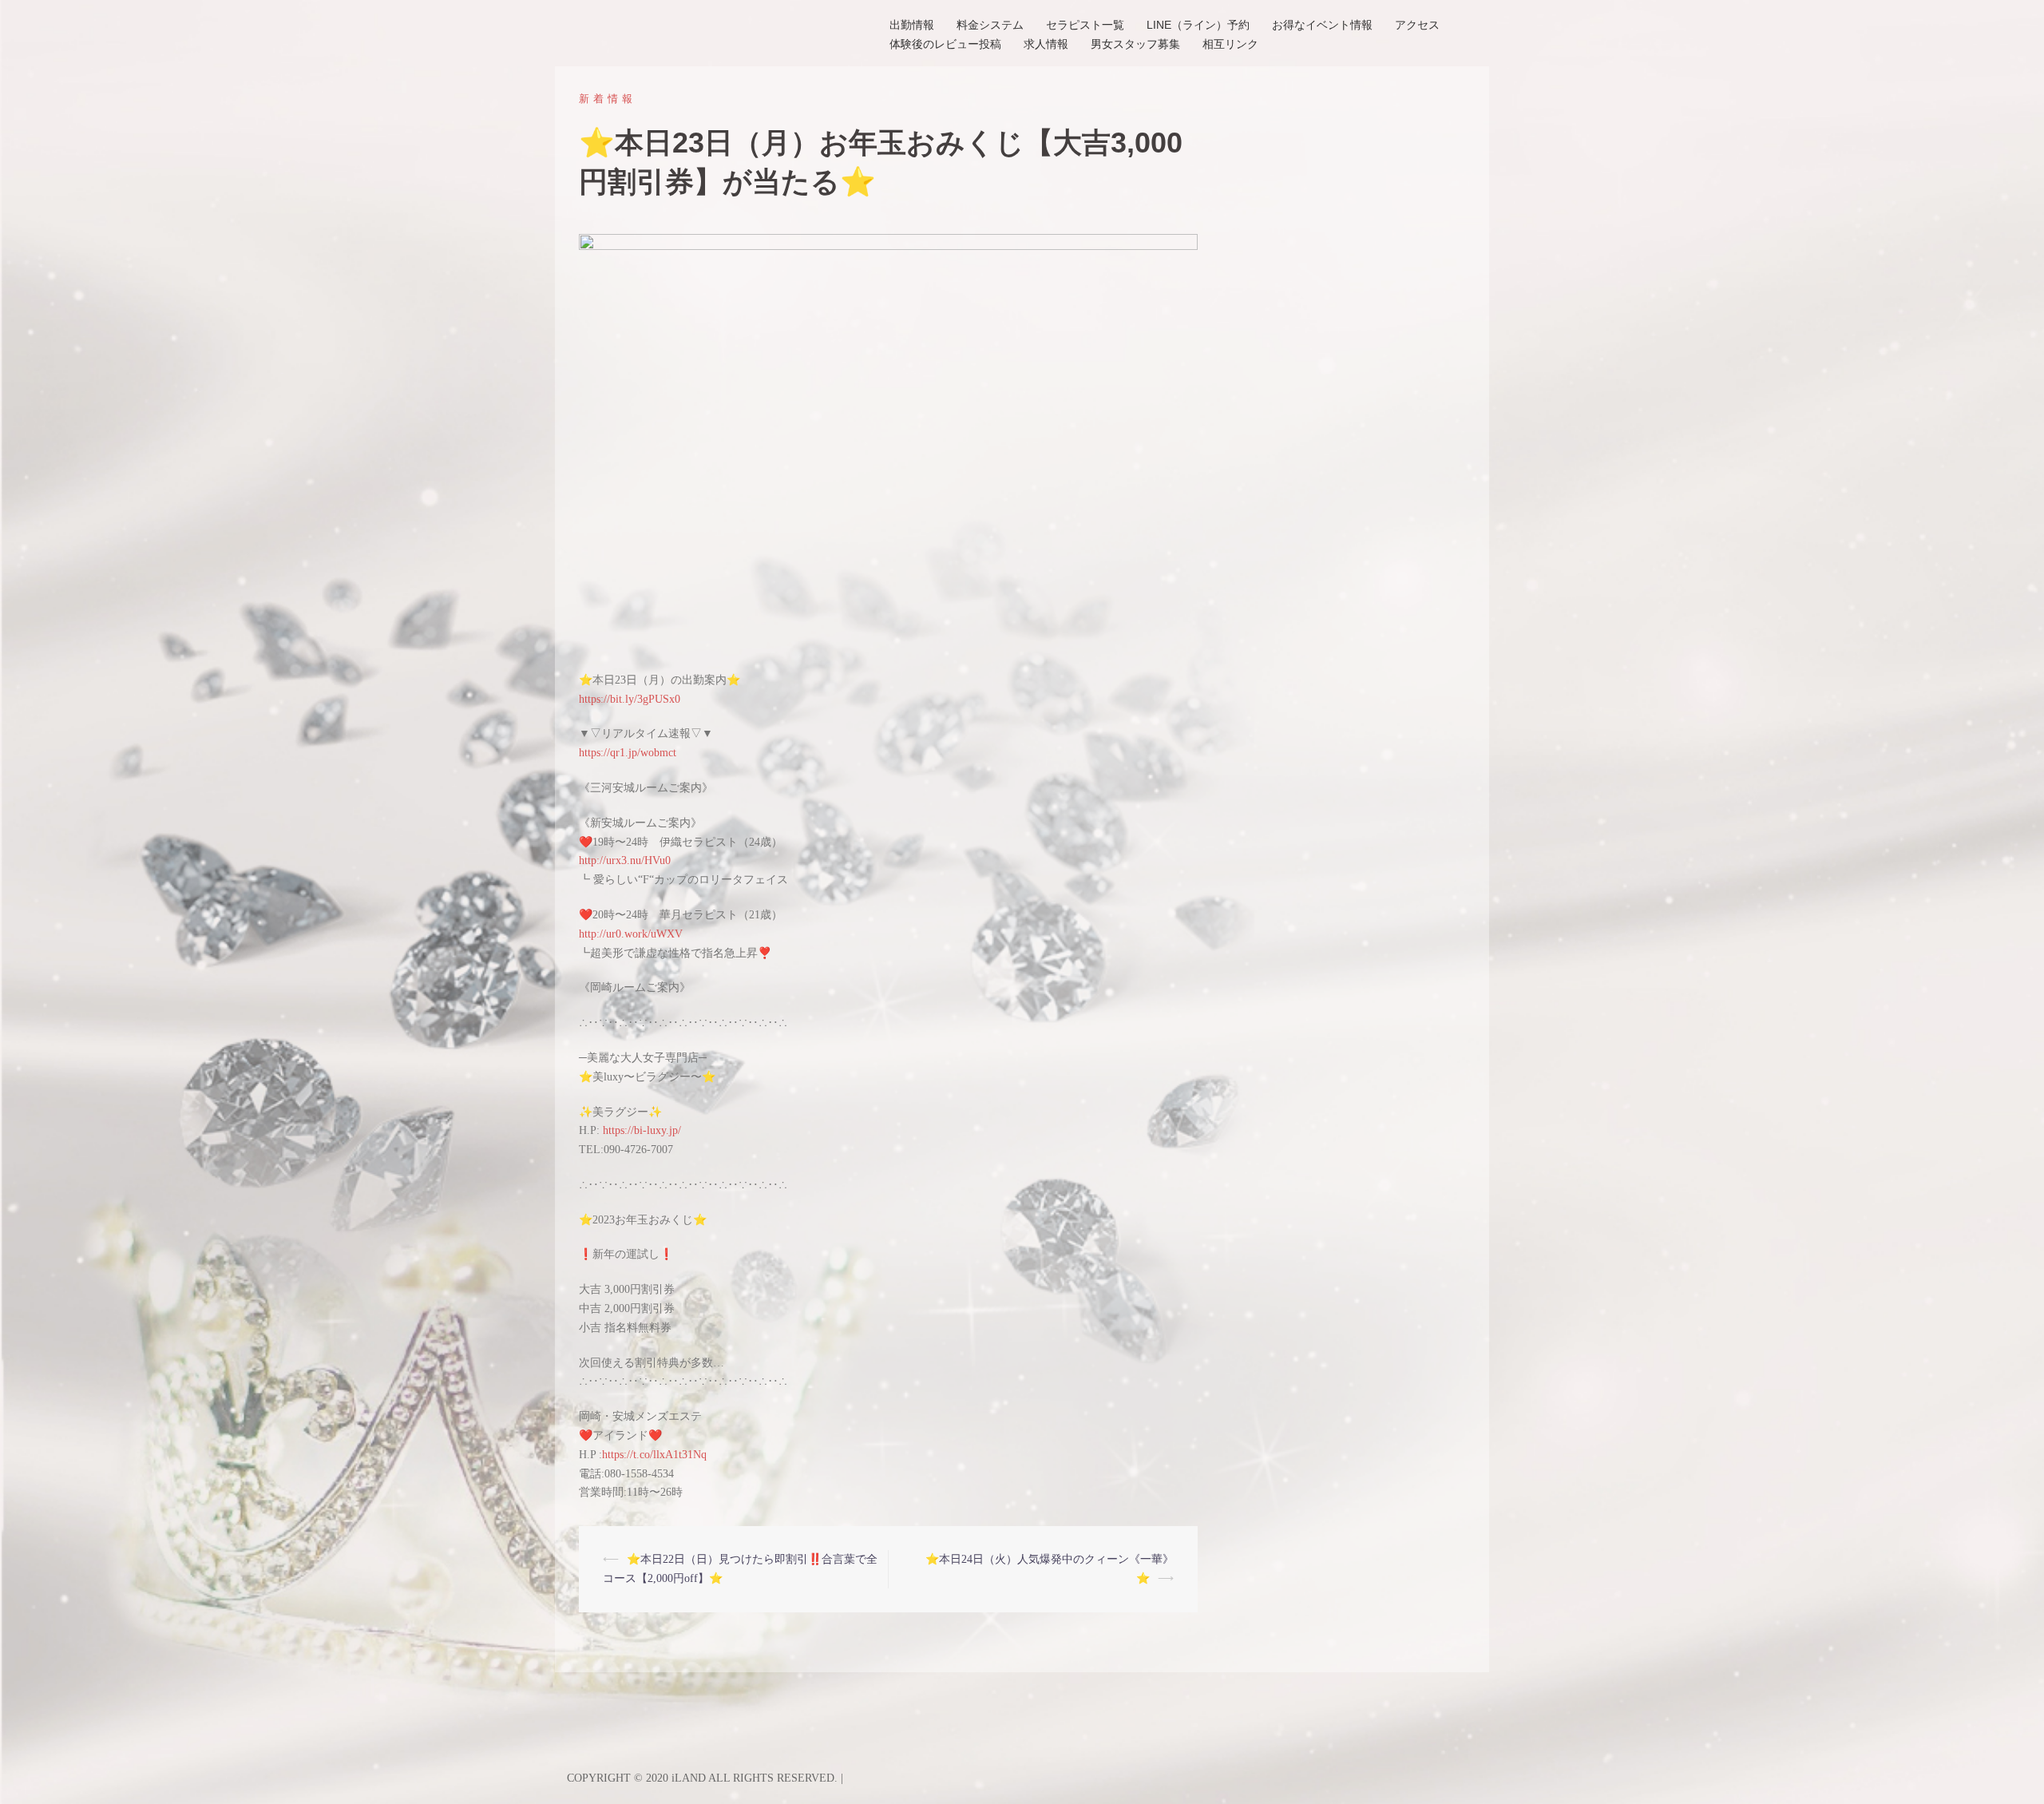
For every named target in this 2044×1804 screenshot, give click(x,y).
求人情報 (1046, 44)
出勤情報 (912, 25)
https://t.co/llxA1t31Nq (654, 1455)
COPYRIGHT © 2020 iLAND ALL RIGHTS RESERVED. (704, 1778)
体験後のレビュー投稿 (945, 44)
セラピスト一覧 (1085, 25)
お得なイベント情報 (1322, 25)
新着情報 (608, 99)
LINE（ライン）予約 (1198, 25)
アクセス (1417, 25)
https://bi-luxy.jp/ (642, 1130)
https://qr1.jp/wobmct (628, 753)
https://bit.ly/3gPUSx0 (630, 699)
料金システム (990, 25)
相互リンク (1230, 44)
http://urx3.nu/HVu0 (625, 860)
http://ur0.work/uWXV (631, 934)
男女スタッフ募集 (1135, 44)
